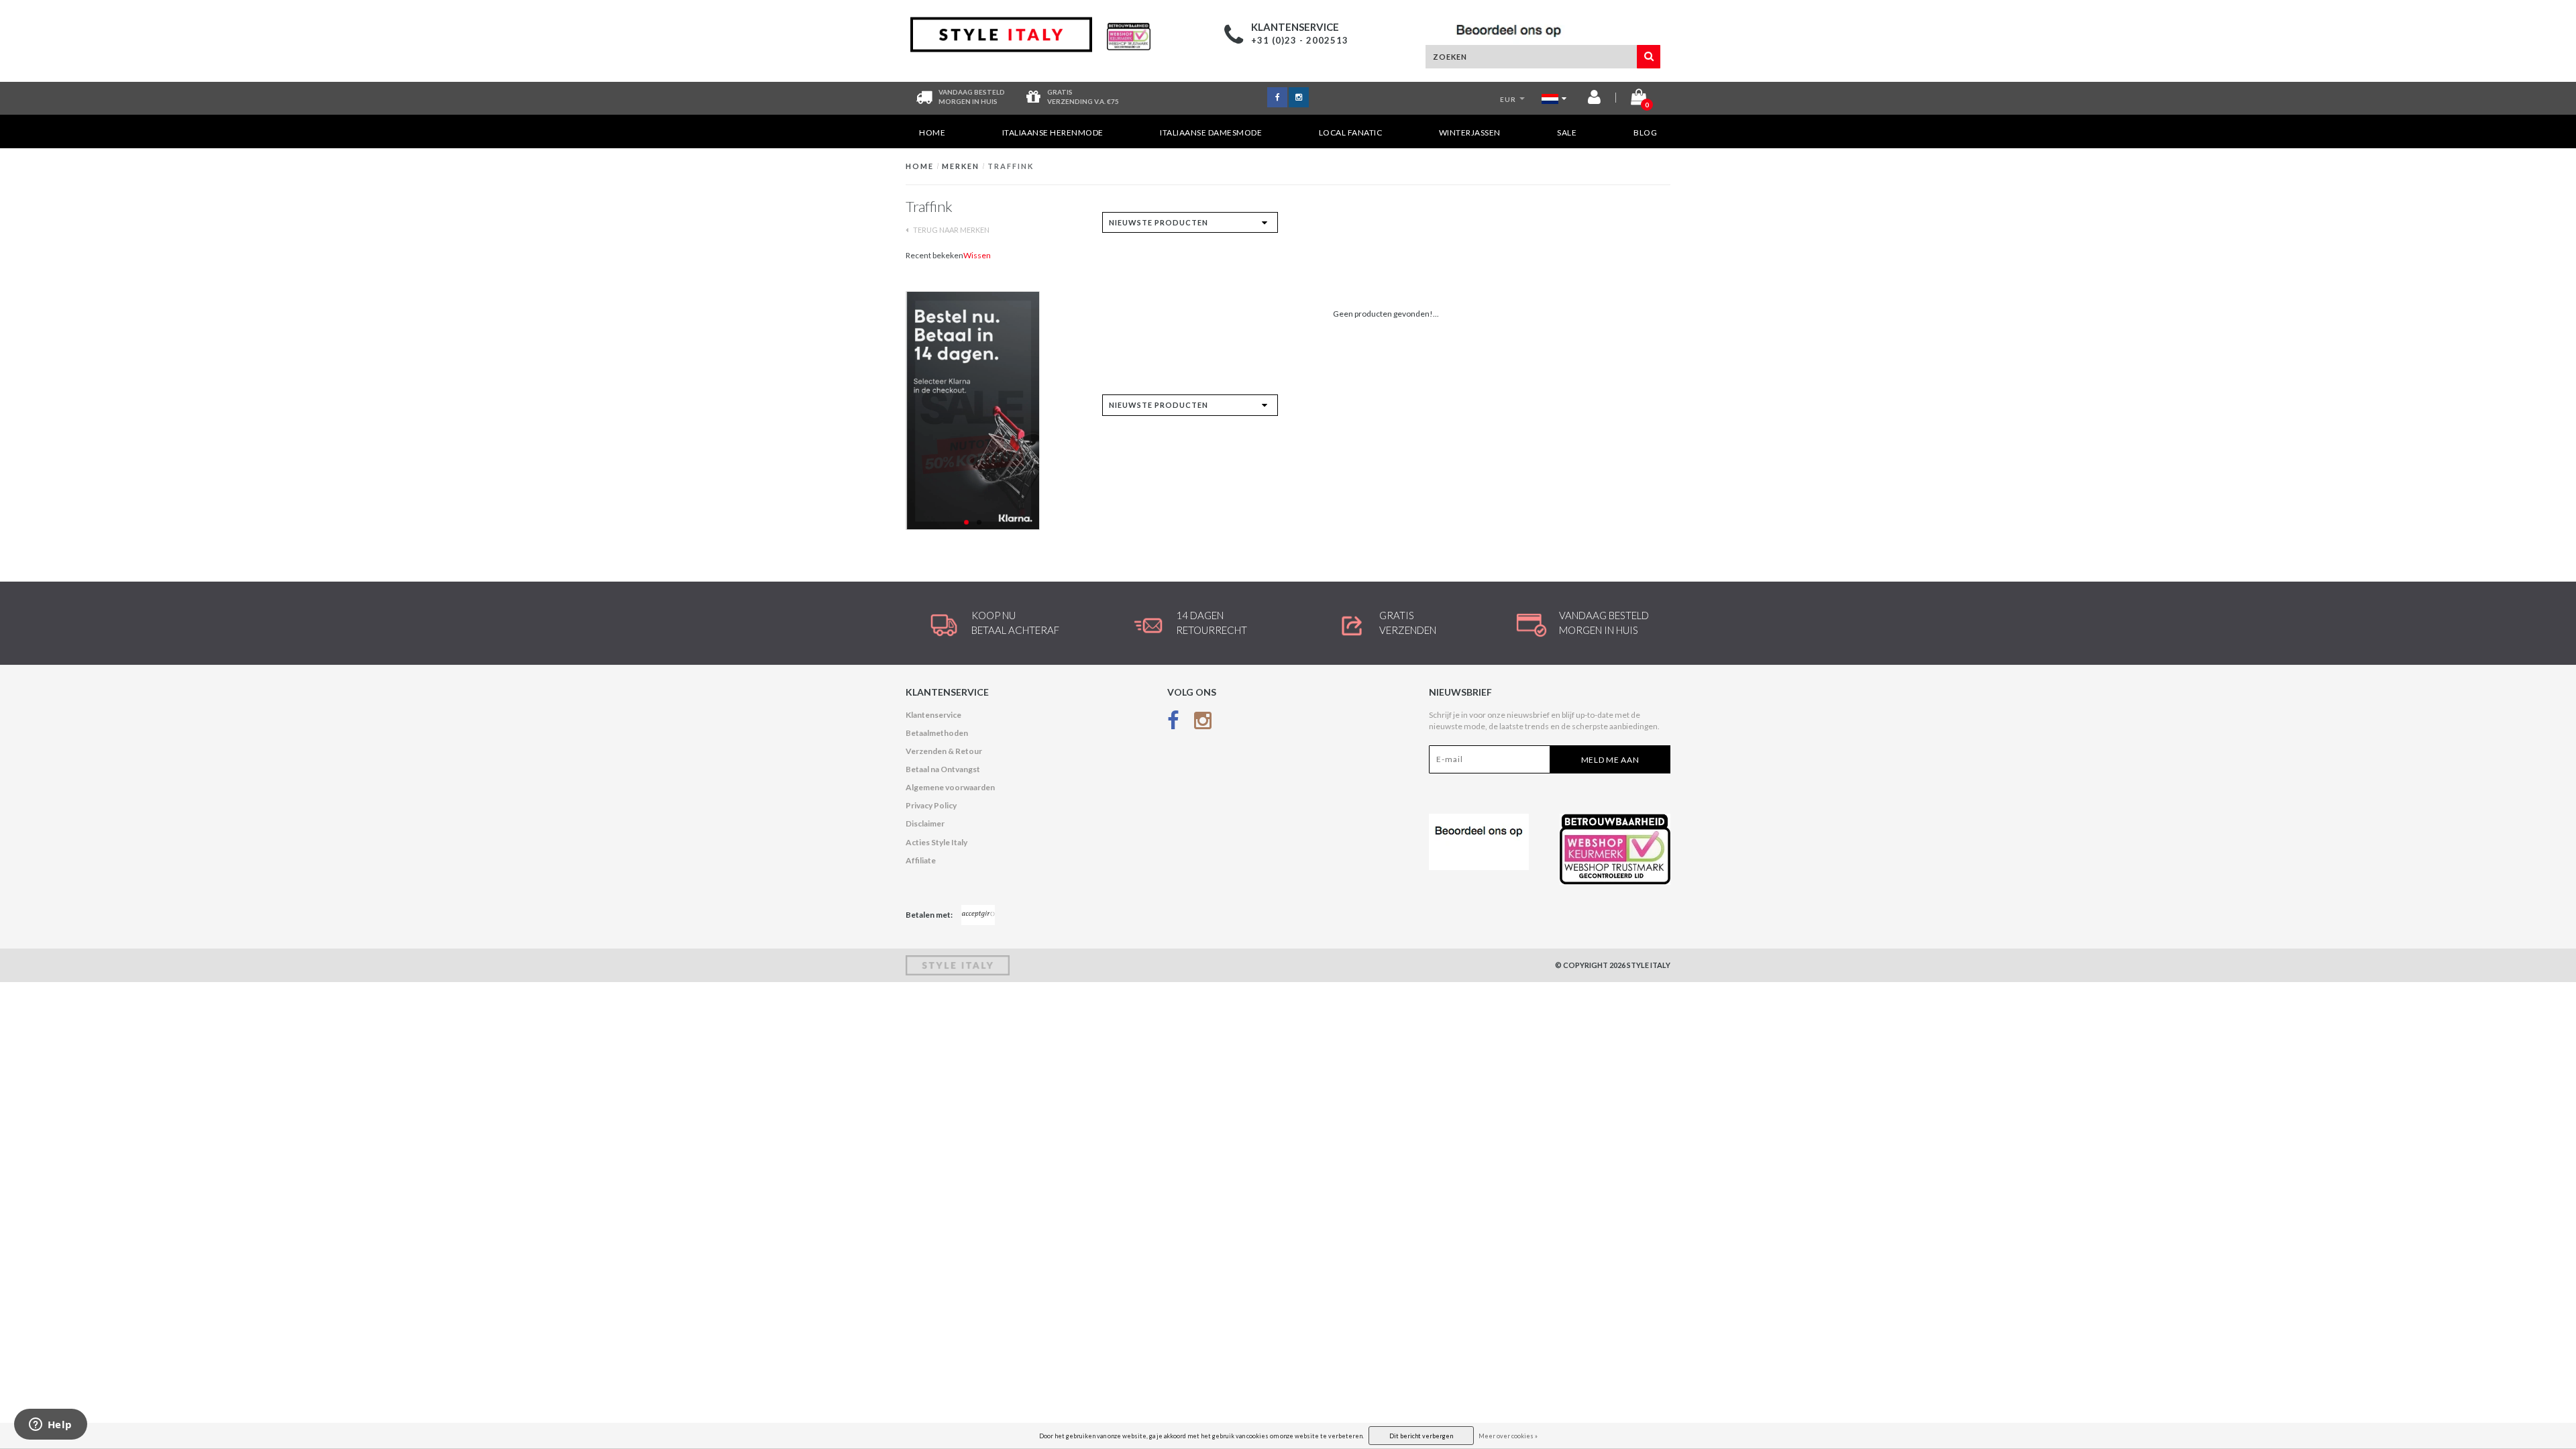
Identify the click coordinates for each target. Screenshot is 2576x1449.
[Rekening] (1594, 100)
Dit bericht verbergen (1421, 1436)
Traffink (1011, 166)
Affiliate (921, 860)
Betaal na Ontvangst (943, 769)
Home (932, 132)
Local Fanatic (1351, 132)
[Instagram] (1203, 723)
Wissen (977, 255)
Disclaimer (925, 823)
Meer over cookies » (1508, 1436)
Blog (1645, 132)
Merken (961, 166)
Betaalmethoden (937, 733)
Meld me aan (1610, 760)
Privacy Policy (931, 805)
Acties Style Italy (936, 842)
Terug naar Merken (951, 230)
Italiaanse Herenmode (1053, 132)
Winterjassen (1470, 132)
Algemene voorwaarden (950, 787)
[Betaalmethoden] (978, 915)
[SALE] (994, 411)
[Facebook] (1173, 723)
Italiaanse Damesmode (1211, 132)
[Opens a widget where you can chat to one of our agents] (50, 1426)
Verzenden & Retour (944, 751)
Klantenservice (933, 715)
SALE (1567, 132)
